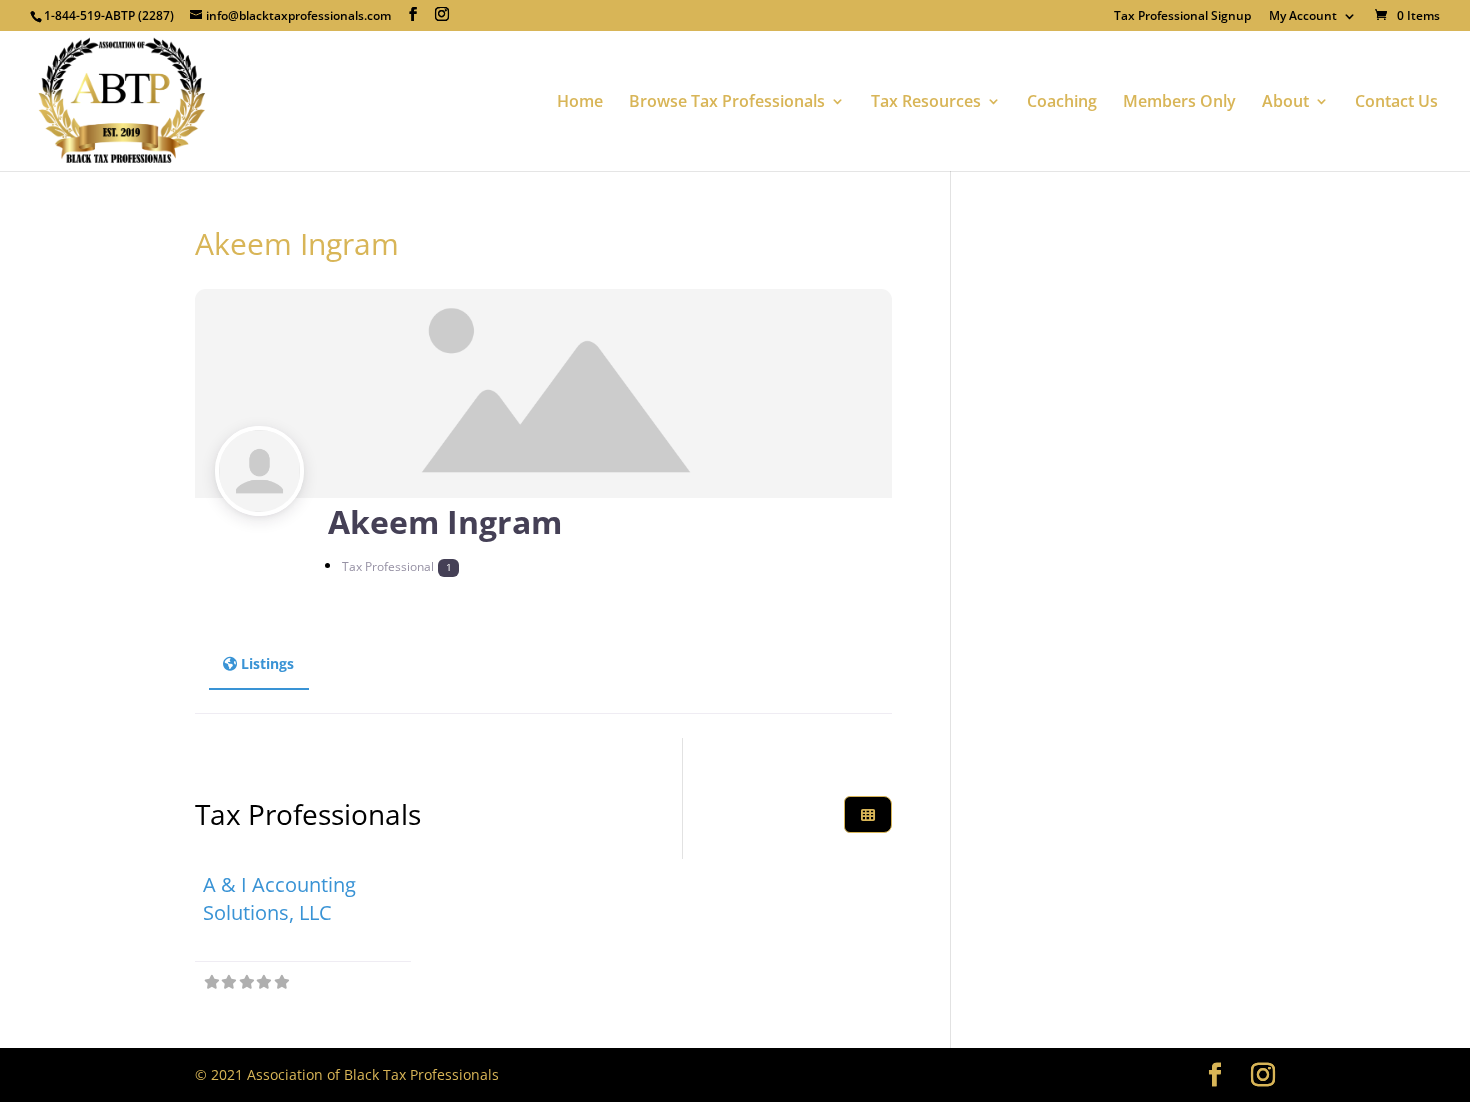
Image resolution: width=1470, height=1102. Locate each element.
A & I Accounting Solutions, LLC (279, 898)
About (1285, 103)
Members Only (1179, 103)
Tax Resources (926, 103)
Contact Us (1396, 103)
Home (580, 103)
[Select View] (868, 814)
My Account (1303, 17)
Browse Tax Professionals (727, 103)
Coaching (1062, 103)
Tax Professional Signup (1182, 17)
